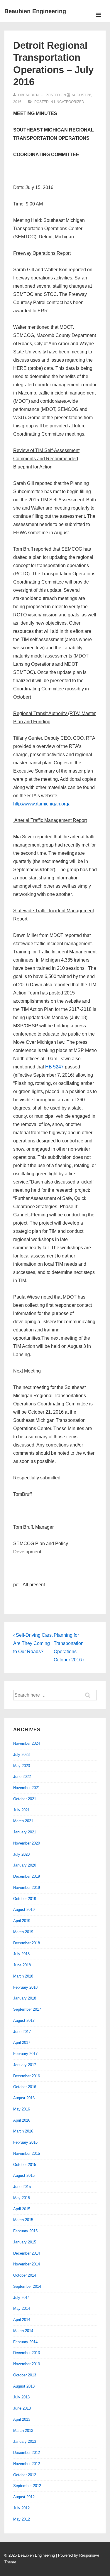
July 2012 (21, 2508)
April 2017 (22, 2043)
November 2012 (27, 2464)
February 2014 (25, 2342)
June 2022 (22, 1777)
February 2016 (25, 2142)
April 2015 (22, 2209)
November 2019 (27, 1888)
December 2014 (27, 2253)
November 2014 (27, 2264)
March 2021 (23, 1821)
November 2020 (27, 1843)
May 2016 (22, 2109)
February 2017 (25, 2054)
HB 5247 (54, 1067)
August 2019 (24, 1910)
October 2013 (25, 2375)
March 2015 (23, 2220)
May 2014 (22, 2308)
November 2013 (27, 2364)
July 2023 (21, 1755)
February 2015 (25, 2231)
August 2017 (24, 2020)
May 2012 (22, 2519)
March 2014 (23, 2331)
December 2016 (27, 2076)
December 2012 (27, 2453)
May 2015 (22, 2198)
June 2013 (22, 2408)
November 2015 (27, 2153)
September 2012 (27, 2486)
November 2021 (27, 1788)
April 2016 (22, 2120)
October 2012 (25, 2475)
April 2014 (22, 2320)
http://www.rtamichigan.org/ (41, 804)
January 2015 (25, 2242)
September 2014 (27, 2286)
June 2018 (22, 1965)
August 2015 (24, 2175)
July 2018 (21, 1954)
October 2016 (25, 2087)
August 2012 (24, 2497)
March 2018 (23, 1976)
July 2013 (21, 2397)
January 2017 (25, 2065)
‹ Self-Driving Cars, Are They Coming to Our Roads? (33, 1643)
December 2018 (27, 1943)
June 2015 (22, 2187)
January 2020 (25, 1865)
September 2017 (27, 2009)
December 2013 (27, 2353)
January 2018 (25, 1998)
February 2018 (25, 1987)
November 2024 (27, 1743)
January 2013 (25, 2441)
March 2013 (23, 2431)
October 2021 (25, 1799)
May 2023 (22, 1766)
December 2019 (27, 1876)
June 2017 (22, 2032)
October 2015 (25, 2165)
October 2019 (25, 1899)
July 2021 (21, 1810)
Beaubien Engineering (35, 11)
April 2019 (22, 1921)
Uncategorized (69, 102)
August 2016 (24, 2098)
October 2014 (25, 2275)
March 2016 (23, 2131)
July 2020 (21, 1854)
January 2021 (25, 1832)
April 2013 (22, 2419)
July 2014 (21, 2298)
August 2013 (24, 2386)
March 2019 (23, 1932)
